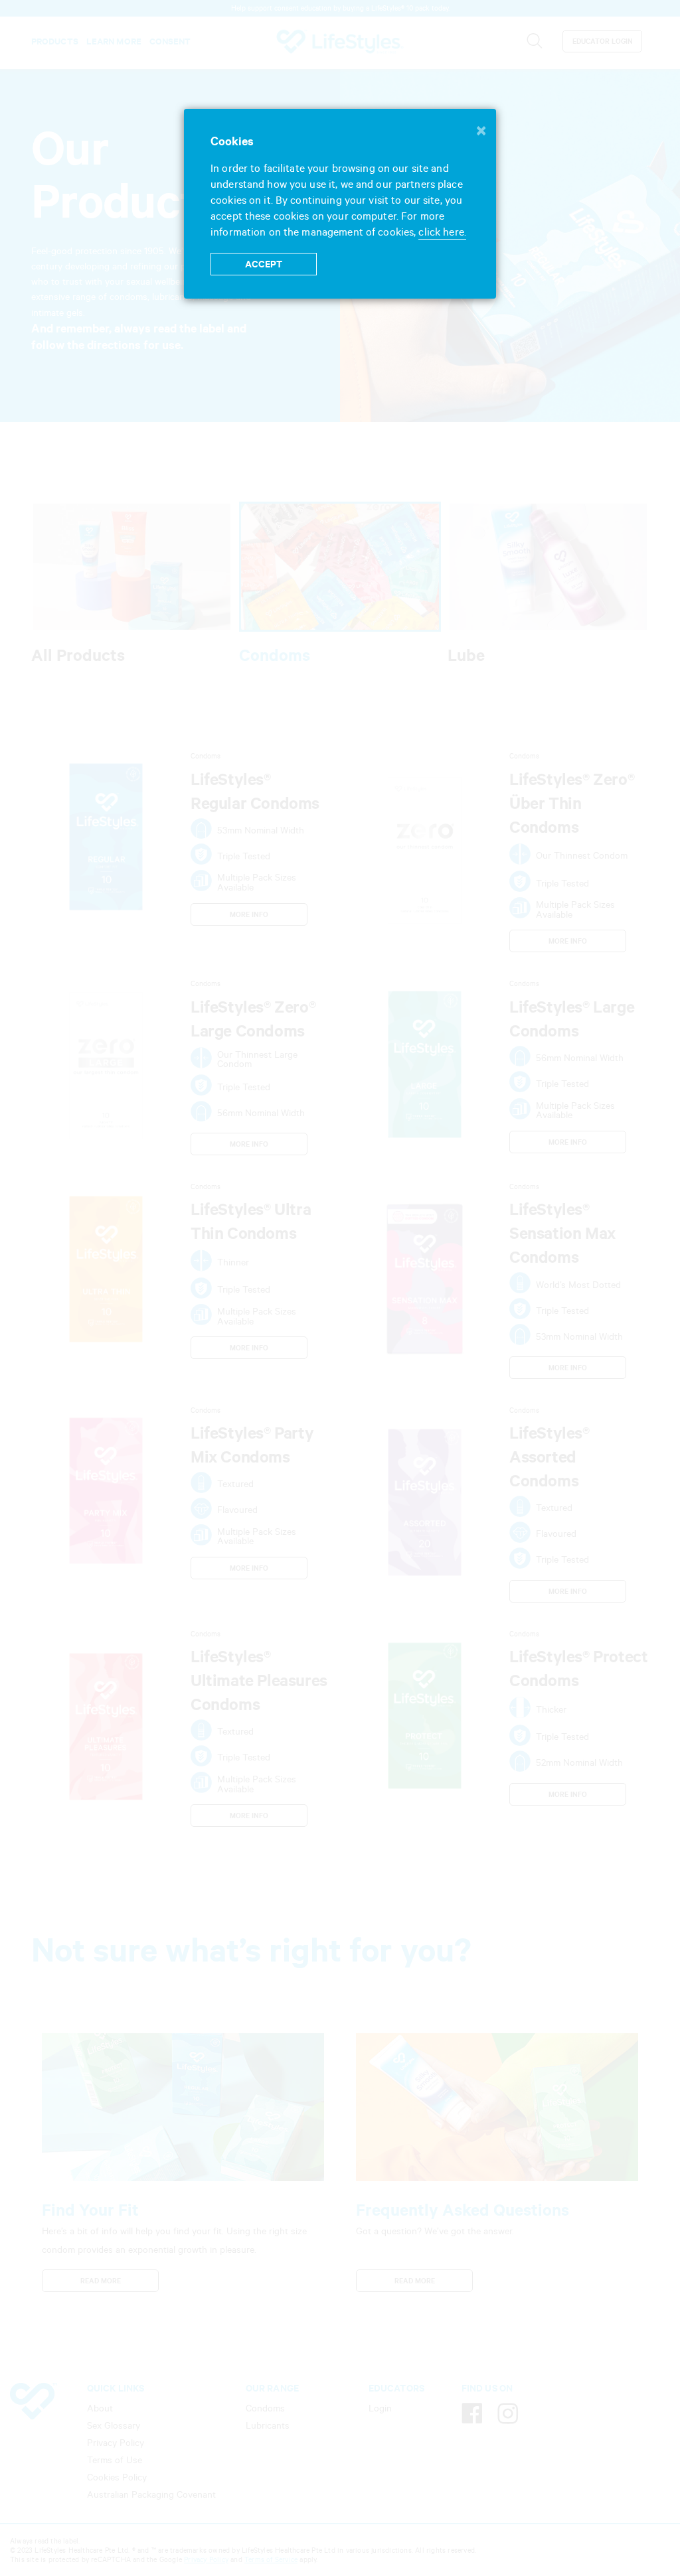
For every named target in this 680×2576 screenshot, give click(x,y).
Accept (264, 264)
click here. (442, 232)
